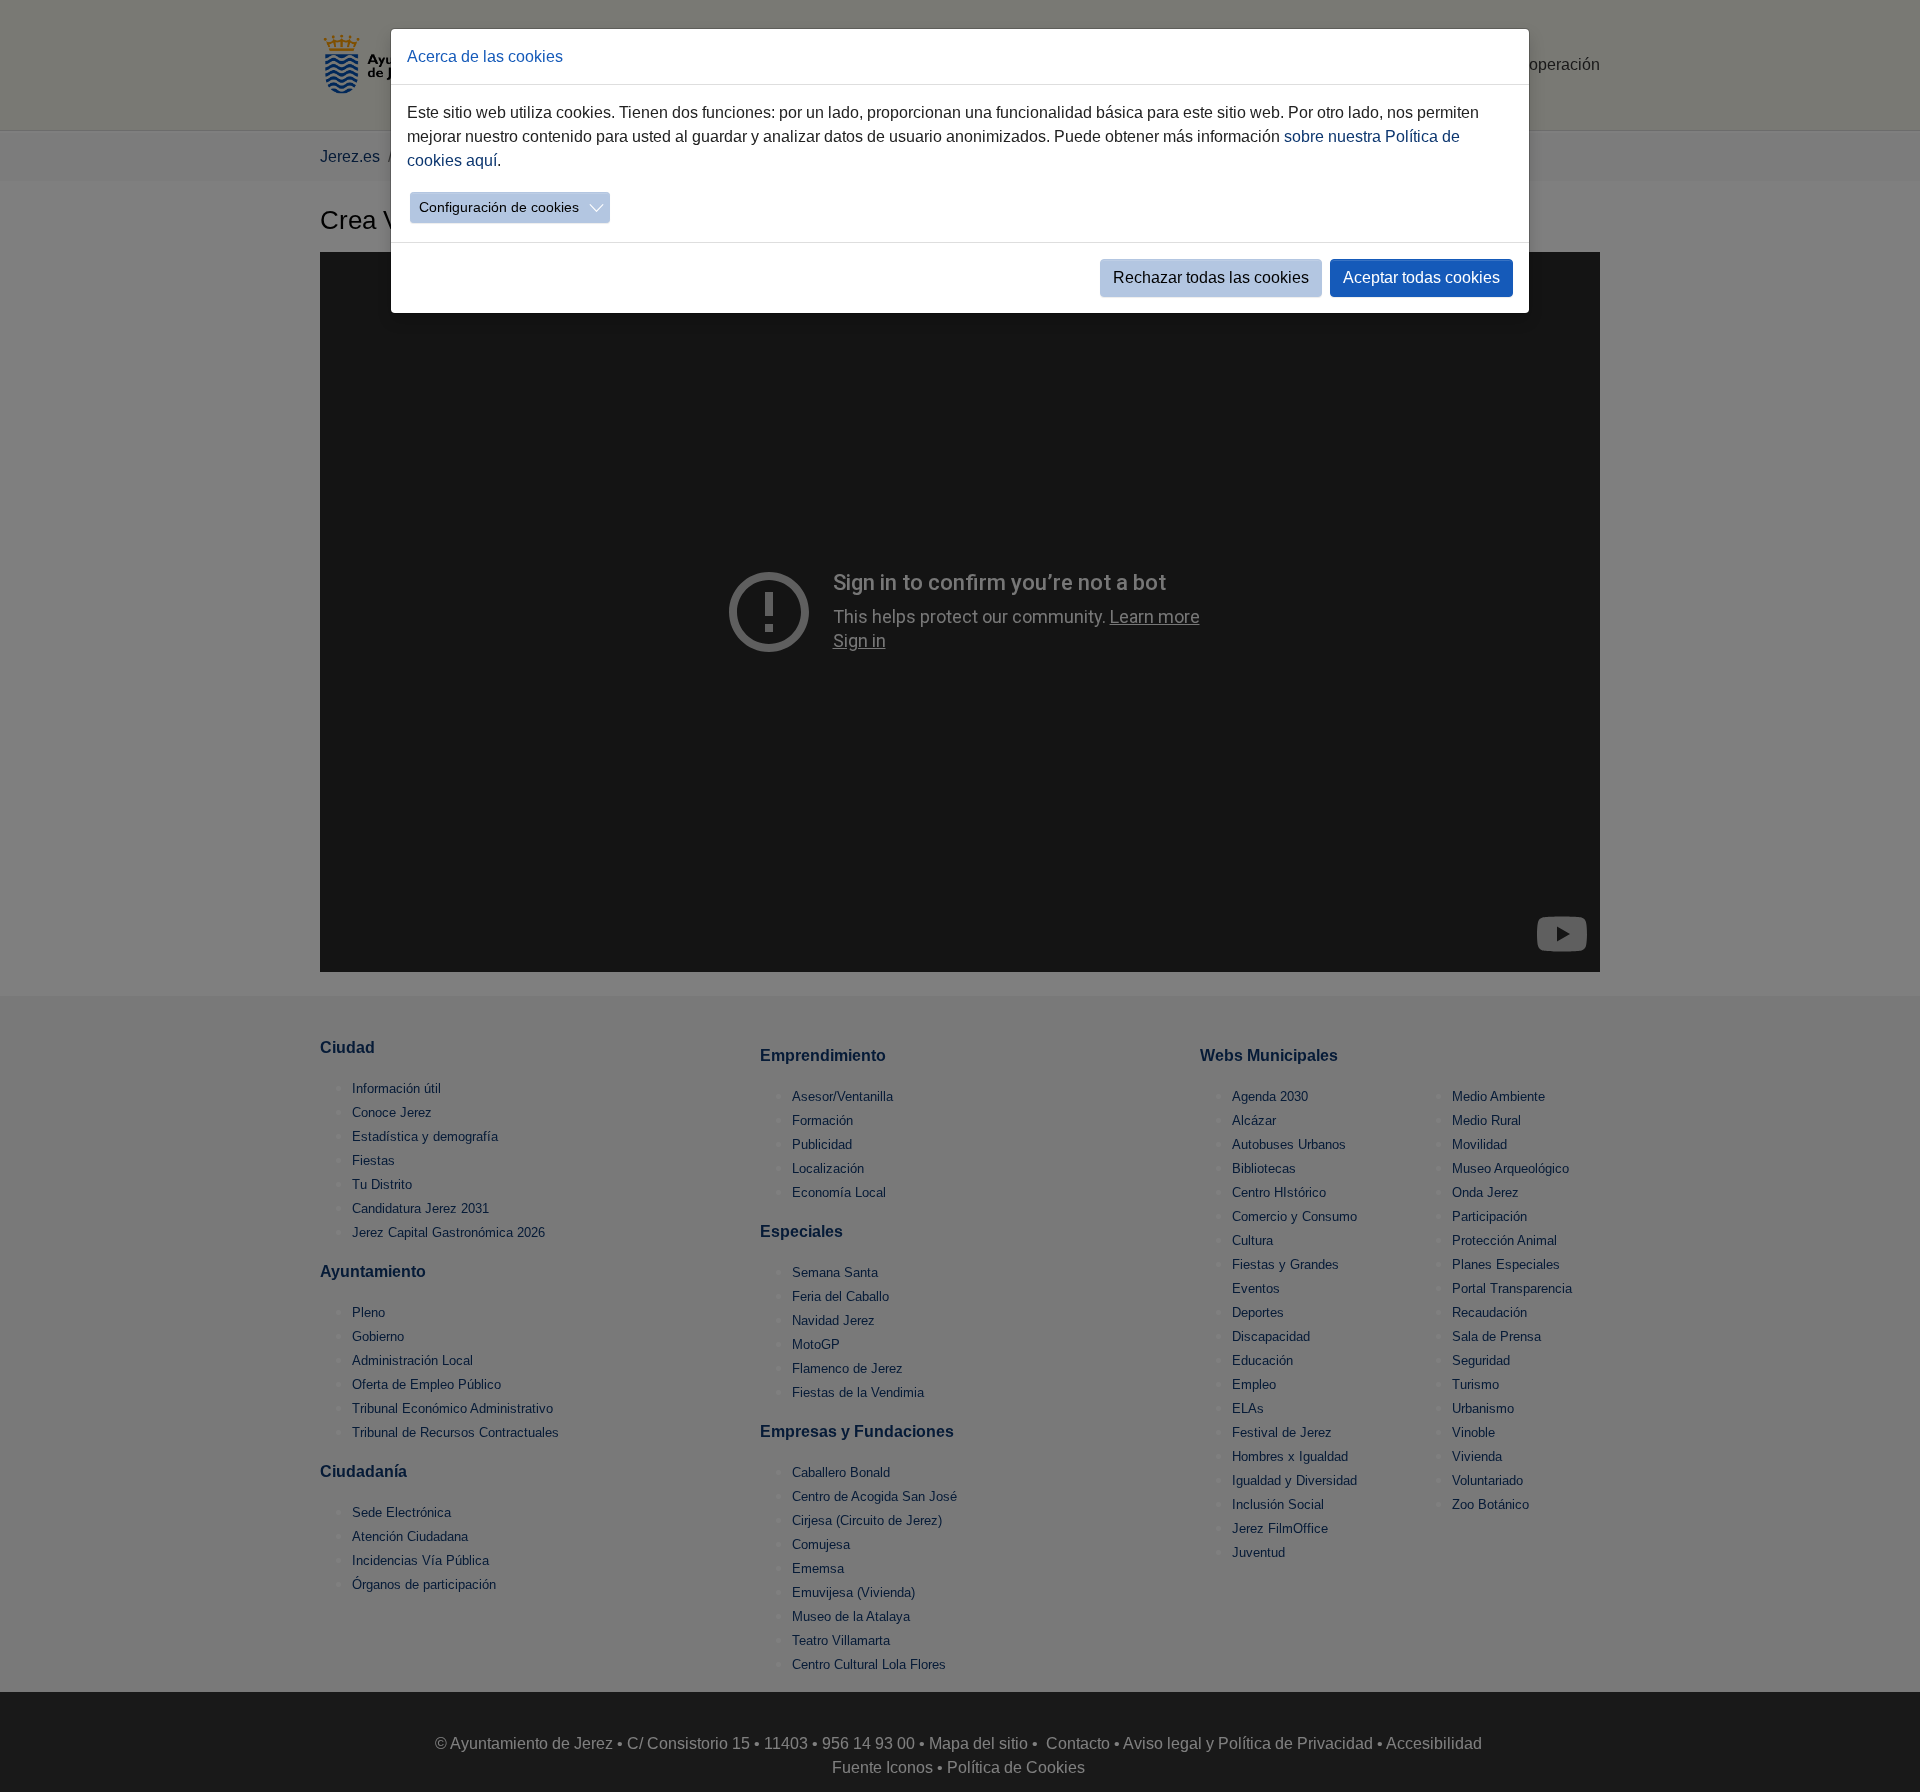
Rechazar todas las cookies (1211, 277)
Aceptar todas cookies (1421, 277)
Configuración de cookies (499, 207)
